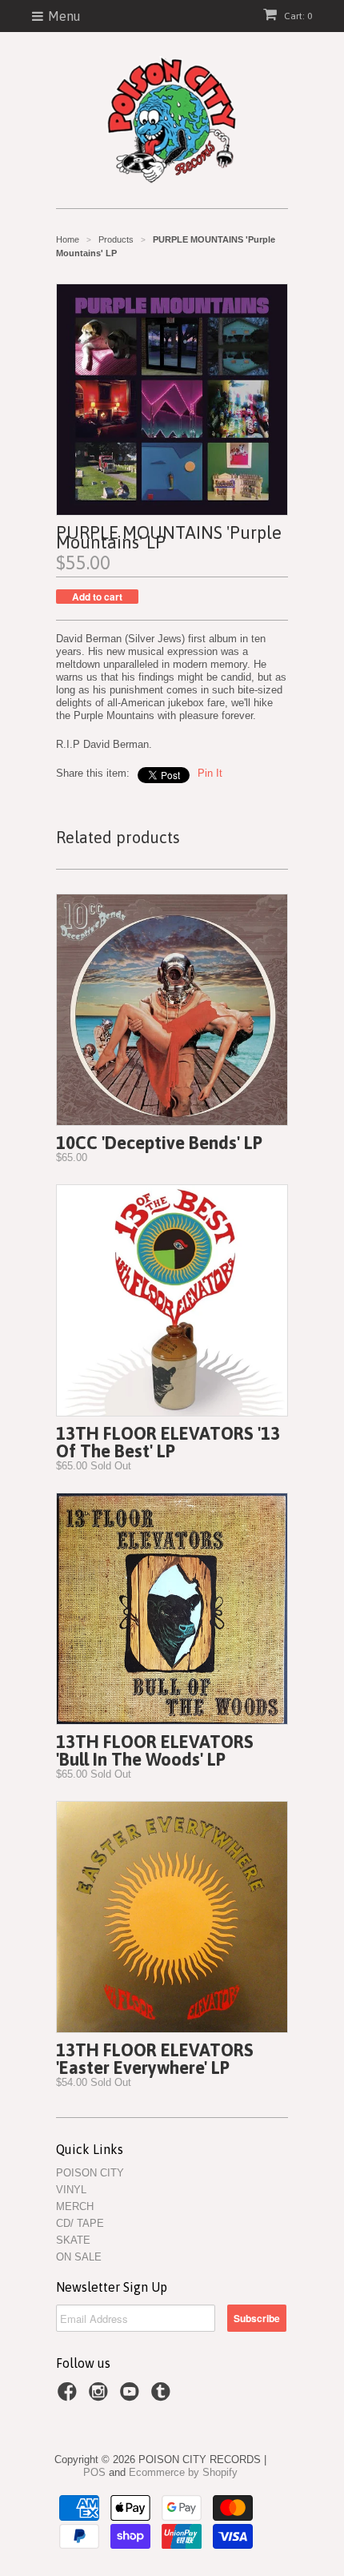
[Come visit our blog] (163, 2397)
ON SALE (79, 2257)
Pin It (210, 773)
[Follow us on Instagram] (101, 2397)
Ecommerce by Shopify (183, 2472)
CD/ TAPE (80, 2223)
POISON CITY (90, 2173)
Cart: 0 (297, 16)
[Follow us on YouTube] (132, 2397)
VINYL (71, 2190)
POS (94, 2472)
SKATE (73, 2240)
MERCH (75, 2206)
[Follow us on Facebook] (70, 2397)
